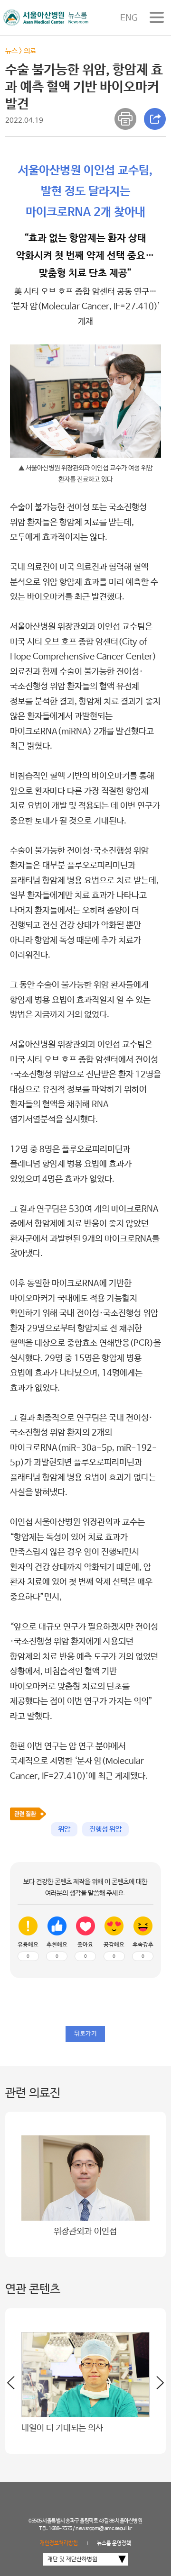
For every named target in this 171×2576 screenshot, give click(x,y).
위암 (64, 1829)
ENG (129, 18)
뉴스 (11, 51)
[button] (157, 2386)
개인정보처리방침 (59, 2543)
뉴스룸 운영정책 (114, 2543)
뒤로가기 (85, 2034)
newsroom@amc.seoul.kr (104, 2529)
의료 (30, 51)
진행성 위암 (105, 1829)
